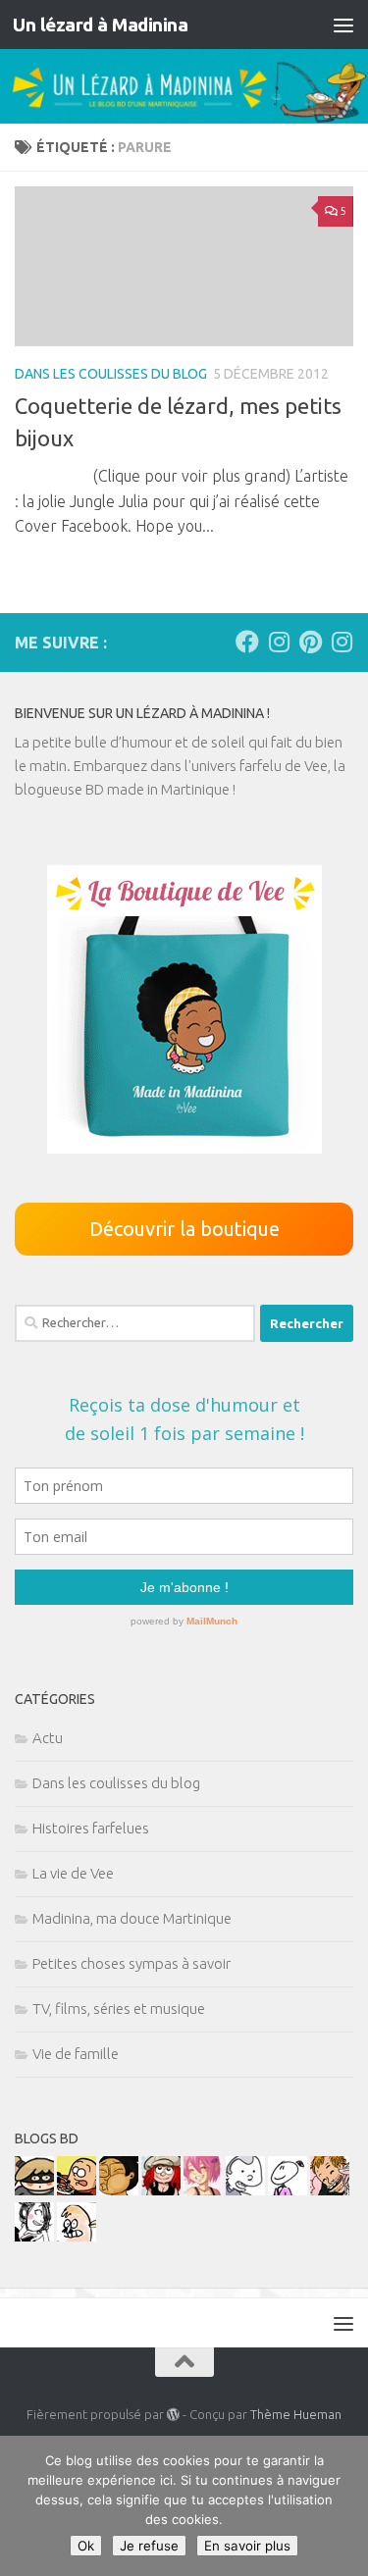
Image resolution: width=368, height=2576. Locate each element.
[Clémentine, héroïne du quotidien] (34, 2190)
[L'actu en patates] (77, 2190)
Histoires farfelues (91, 1828)
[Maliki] (203, 2190)
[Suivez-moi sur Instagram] (279, 642)
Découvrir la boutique (184, 1229)
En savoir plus (247, 2546)
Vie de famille (76, 2054)
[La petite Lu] (288, 2190)
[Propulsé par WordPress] (173, 2415)
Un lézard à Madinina (100, 25)
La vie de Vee (73, 1873)
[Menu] (343, 25)
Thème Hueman (296, 2414)
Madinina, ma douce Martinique (132, 1918)
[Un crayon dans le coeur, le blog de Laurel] (161, 2190)
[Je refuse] (343, 2506)
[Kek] (245, 2190)
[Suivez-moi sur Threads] (342, 642)
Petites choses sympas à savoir (131, 1963)
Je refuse (149, 2546)
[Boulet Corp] (330, 2190)
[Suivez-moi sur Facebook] (247, 642)
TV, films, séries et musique (119, 2009)
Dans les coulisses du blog (111, 374)
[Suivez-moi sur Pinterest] (310, 642)
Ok (86, 2546)
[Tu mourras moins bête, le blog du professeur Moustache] (77, 2236)
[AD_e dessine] (119, 2190)
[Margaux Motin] (34, 2236)
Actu (48, 1738)
